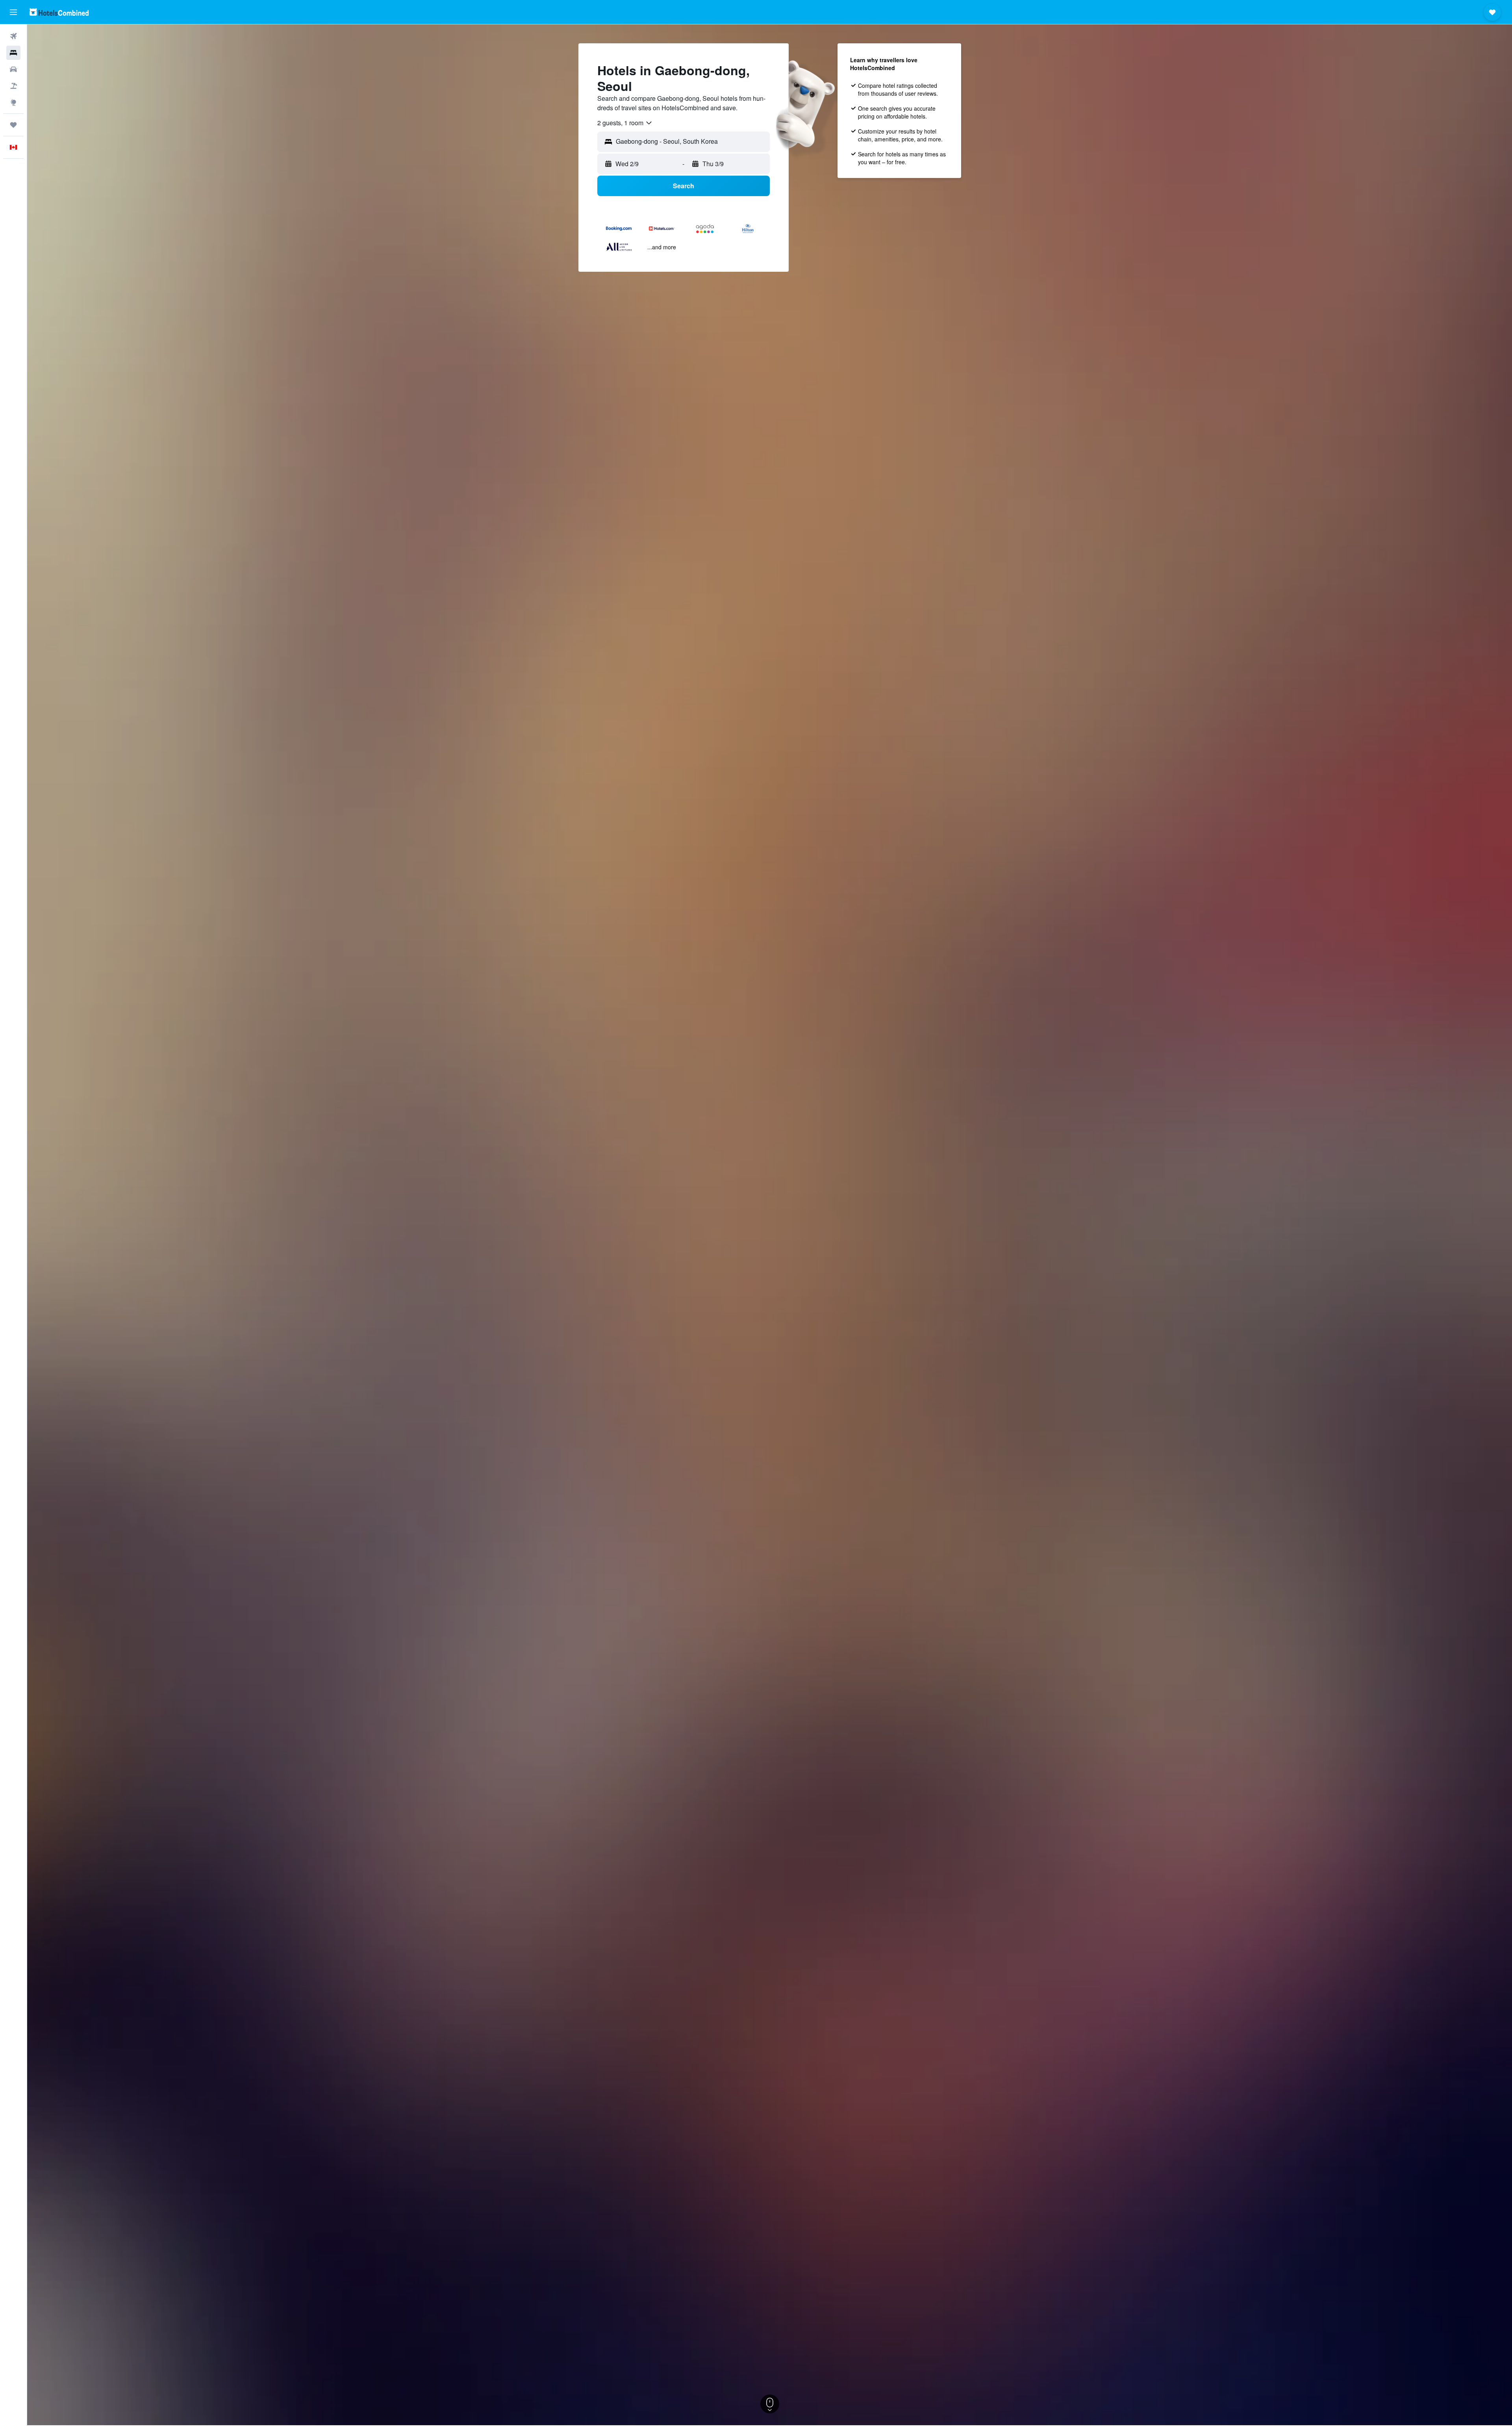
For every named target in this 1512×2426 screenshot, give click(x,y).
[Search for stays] (13, 53)
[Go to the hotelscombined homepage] (59, 12)
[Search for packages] (13, 86)
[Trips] (13, 125)
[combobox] (625, 123)
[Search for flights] (13, 36)
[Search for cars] (13, 69)
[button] (13, 12)
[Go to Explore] (13, 102)
